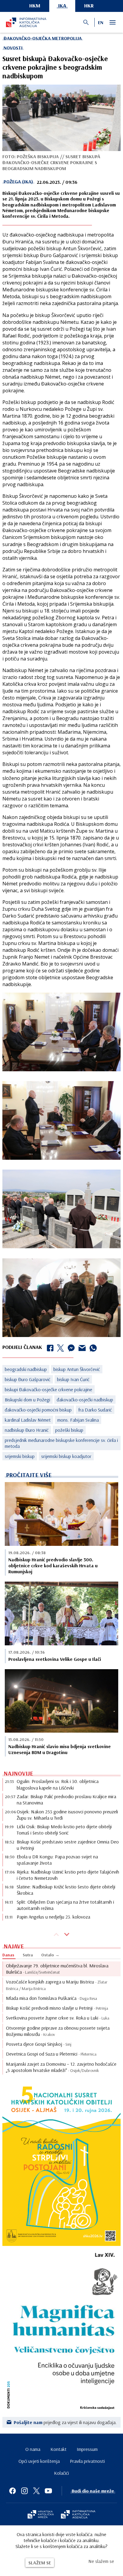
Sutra (28, 1955)
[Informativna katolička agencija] (78, 2515)
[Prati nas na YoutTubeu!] (48, 2491)
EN (101, 22)
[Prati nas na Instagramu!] (24, 2491)
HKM (35, 6)
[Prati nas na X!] (36, 2491)
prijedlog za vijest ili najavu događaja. (65, 2422)
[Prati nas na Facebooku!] (13, 2491)
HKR (89, 6)
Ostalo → (50, 1955)
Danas (8, 1955)
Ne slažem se (101, 2561)
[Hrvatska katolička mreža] (41, 2515)
